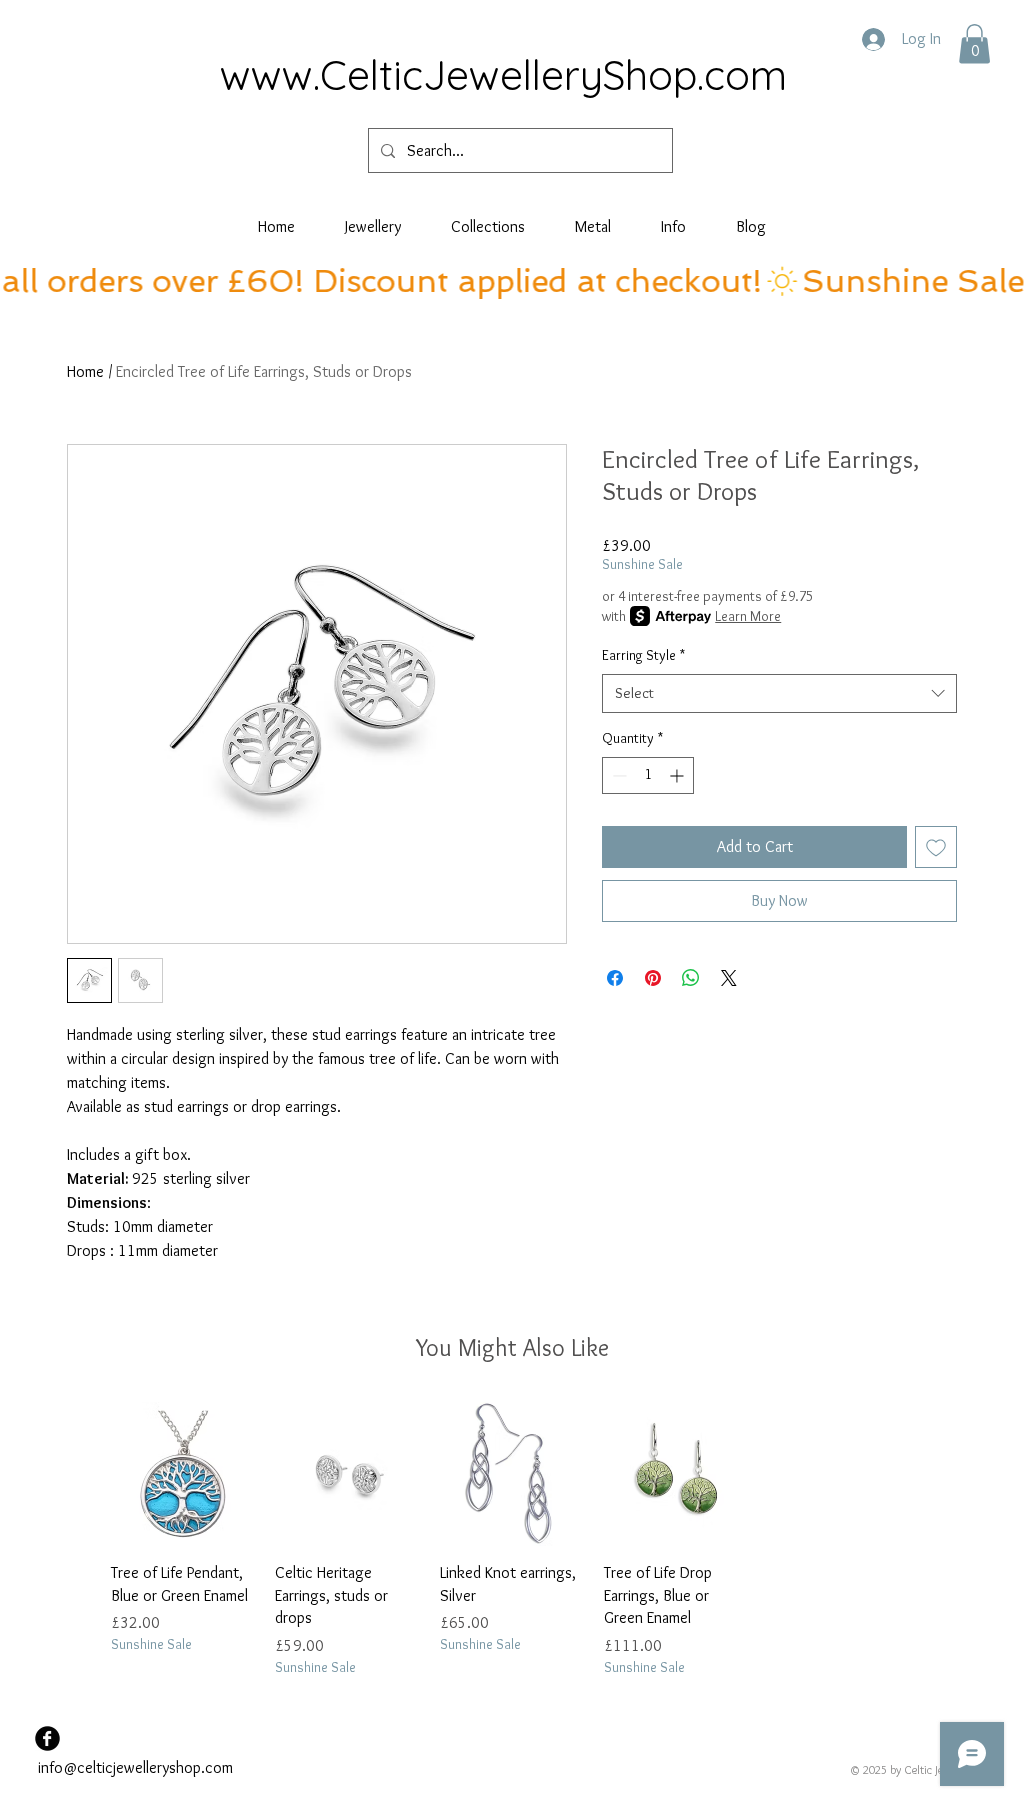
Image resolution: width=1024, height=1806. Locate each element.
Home (85, 371)
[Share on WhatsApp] (691, 978)
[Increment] (678, 775)
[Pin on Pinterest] (653, 978)
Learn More (748, 616)
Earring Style (643, 655)
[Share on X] (729, 978)
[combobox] (779, 693)
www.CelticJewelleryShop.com (503, 74)
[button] (974, 43)
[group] (512, 1539)
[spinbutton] (648, 775)
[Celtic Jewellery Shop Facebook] (47, 1738)
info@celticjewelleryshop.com (135, 1767)
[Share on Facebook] (615, 978)
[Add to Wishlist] (936, 847)
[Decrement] (617, 775)
